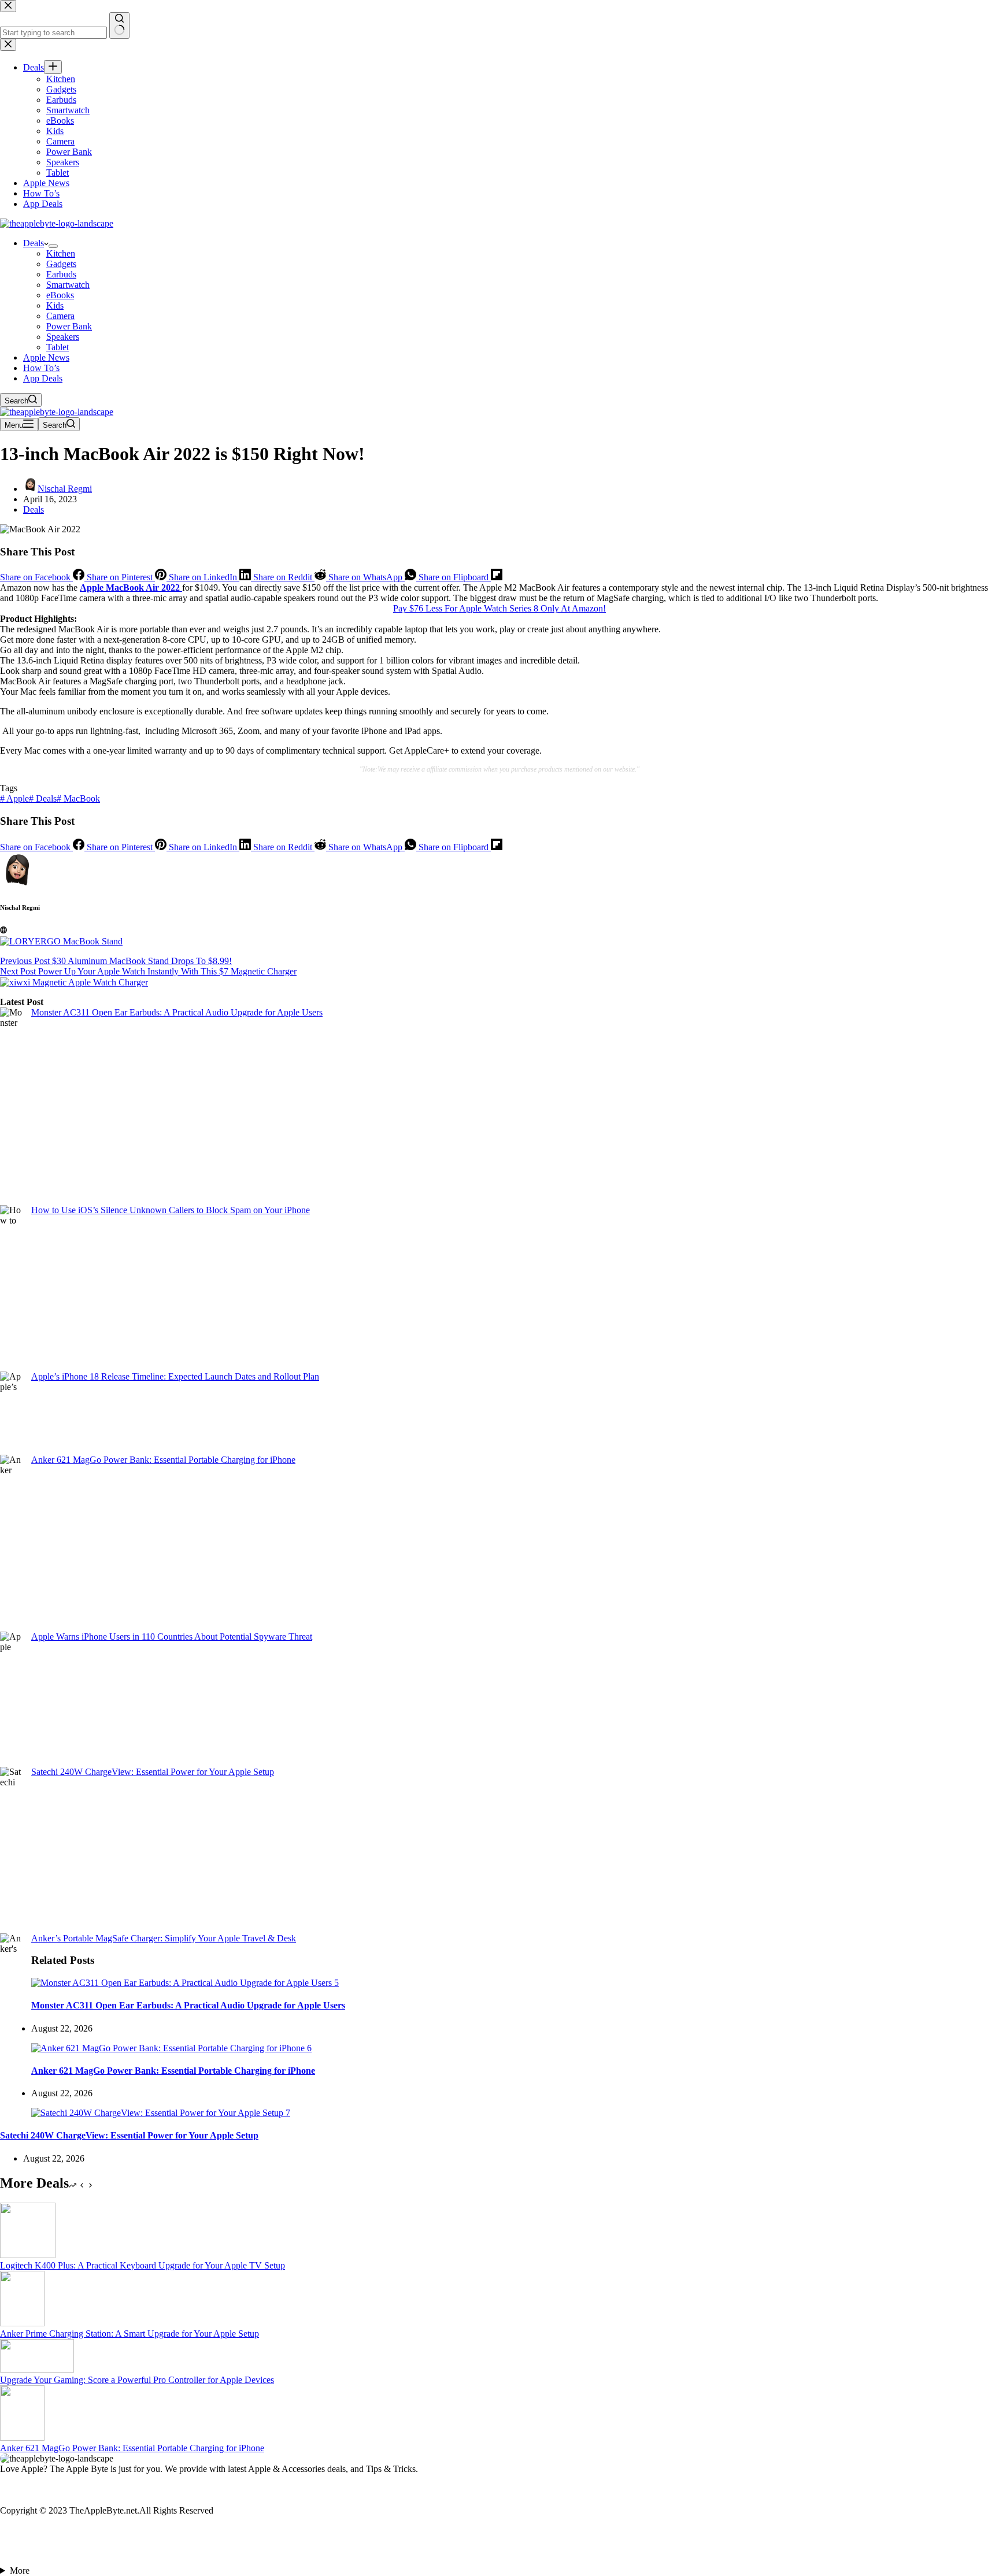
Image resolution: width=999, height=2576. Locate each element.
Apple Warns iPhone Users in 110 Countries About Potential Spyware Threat (172, 1637)
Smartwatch (68, 285)
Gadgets (61, 264)
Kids (55, 305)
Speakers (63, 337)
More (20, 2571)
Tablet (58, 347)
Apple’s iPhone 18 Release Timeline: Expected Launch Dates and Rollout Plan (175, 1376)
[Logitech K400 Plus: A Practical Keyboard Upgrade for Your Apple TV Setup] (28, 2255)
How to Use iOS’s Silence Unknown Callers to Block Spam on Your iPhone (171, 1210)
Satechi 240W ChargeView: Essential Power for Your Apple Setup (153, 1772)
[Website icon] (3, 930)
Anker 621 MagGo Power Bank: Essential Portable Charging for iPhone (163, 1460)
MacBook (78, 798)
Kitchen (61, 253)
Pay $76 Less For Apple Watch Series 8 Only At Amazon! (499, 608)
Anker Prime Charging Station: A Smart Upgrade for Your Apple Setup (129, 2334)
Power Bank (69, 326)
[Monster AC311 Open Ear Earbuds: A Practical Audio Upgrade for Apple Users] (185, 1983)
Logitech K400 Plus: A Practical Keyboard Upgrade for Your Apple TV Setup (143, 2265)
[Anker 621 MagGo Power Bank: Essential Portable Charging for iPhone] (171, 2048)
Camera (60, 316)
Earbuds (61, 274)
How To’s (41, 368)
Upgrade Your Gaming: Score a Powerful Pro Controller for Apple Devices (137, 2380)
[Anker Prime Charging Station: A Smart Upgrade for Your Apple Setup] (22, 2323)
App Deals (43, 378)
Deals (34, 243)
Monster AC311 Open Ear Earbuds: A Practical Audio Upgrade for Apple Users (177, 1012)
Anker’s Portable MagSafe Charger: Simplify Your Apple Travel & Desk (164, 1938)
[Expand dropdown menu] (53, 246)
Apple (14, 798)
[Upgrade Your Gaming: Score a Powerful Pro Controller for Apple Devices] (37, 2369)
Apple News (46, 357)
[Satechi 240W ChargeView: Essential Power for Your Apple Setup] (161, 2113)
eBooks (60, 295)
